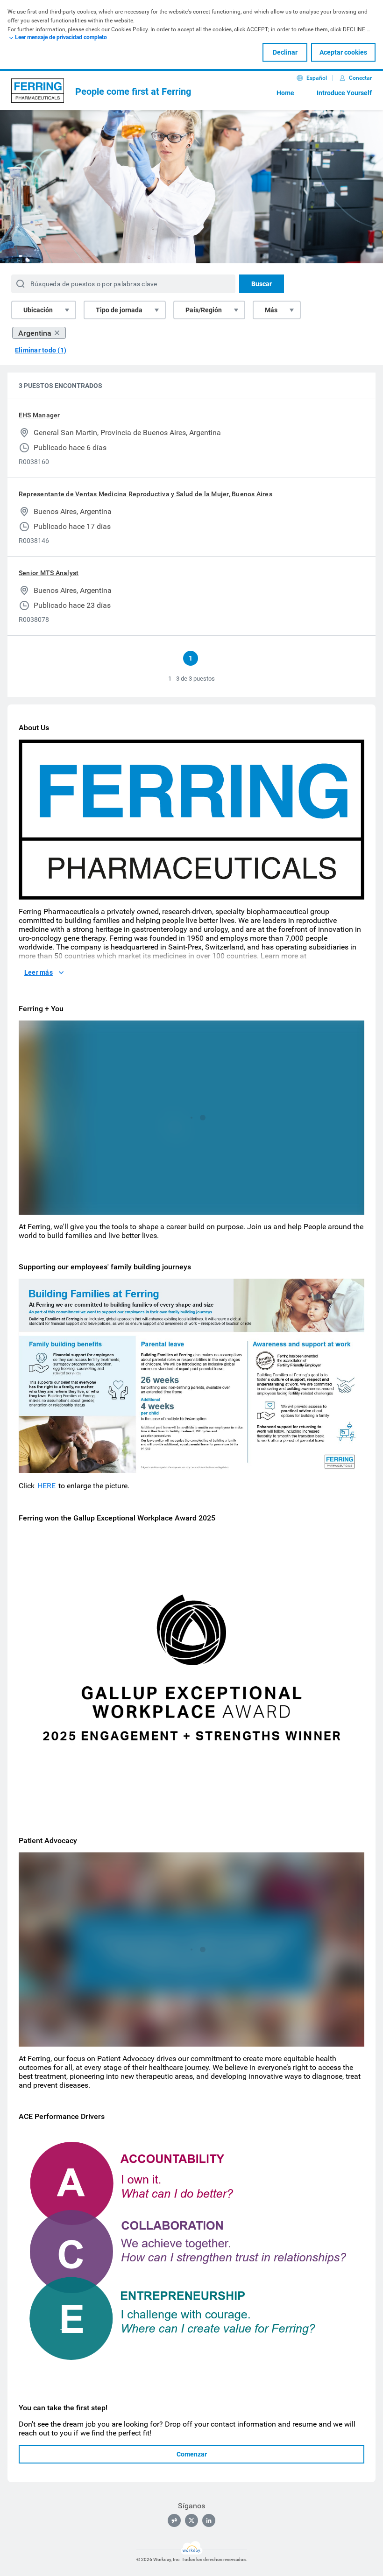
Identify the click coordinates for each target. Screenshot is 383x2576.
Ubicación (38, 310)
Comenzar (192, 2454)
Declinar (285, 52)
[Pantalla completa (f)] (348, 1205)
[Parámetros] (329, 1205)
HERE (46, 1486)
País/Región (204, 310)
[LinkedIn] (209, 2520)
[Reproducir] (34, 1205)
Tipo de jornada (119, 310)
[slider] (311, 1205)
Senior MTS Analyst (49, 573)
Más (271, 310)
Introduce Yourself (344, 93)
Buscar (262, 284)
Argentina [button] (35, 333)
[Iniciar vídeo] (191, 1118)
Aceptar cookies (343, 52)
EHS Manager (39, 415)
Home (285, 93)
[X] (191, 2520)
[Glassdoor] (174, 2520)
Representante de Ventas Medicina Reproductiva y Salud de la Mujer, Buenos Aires (145, 494)
